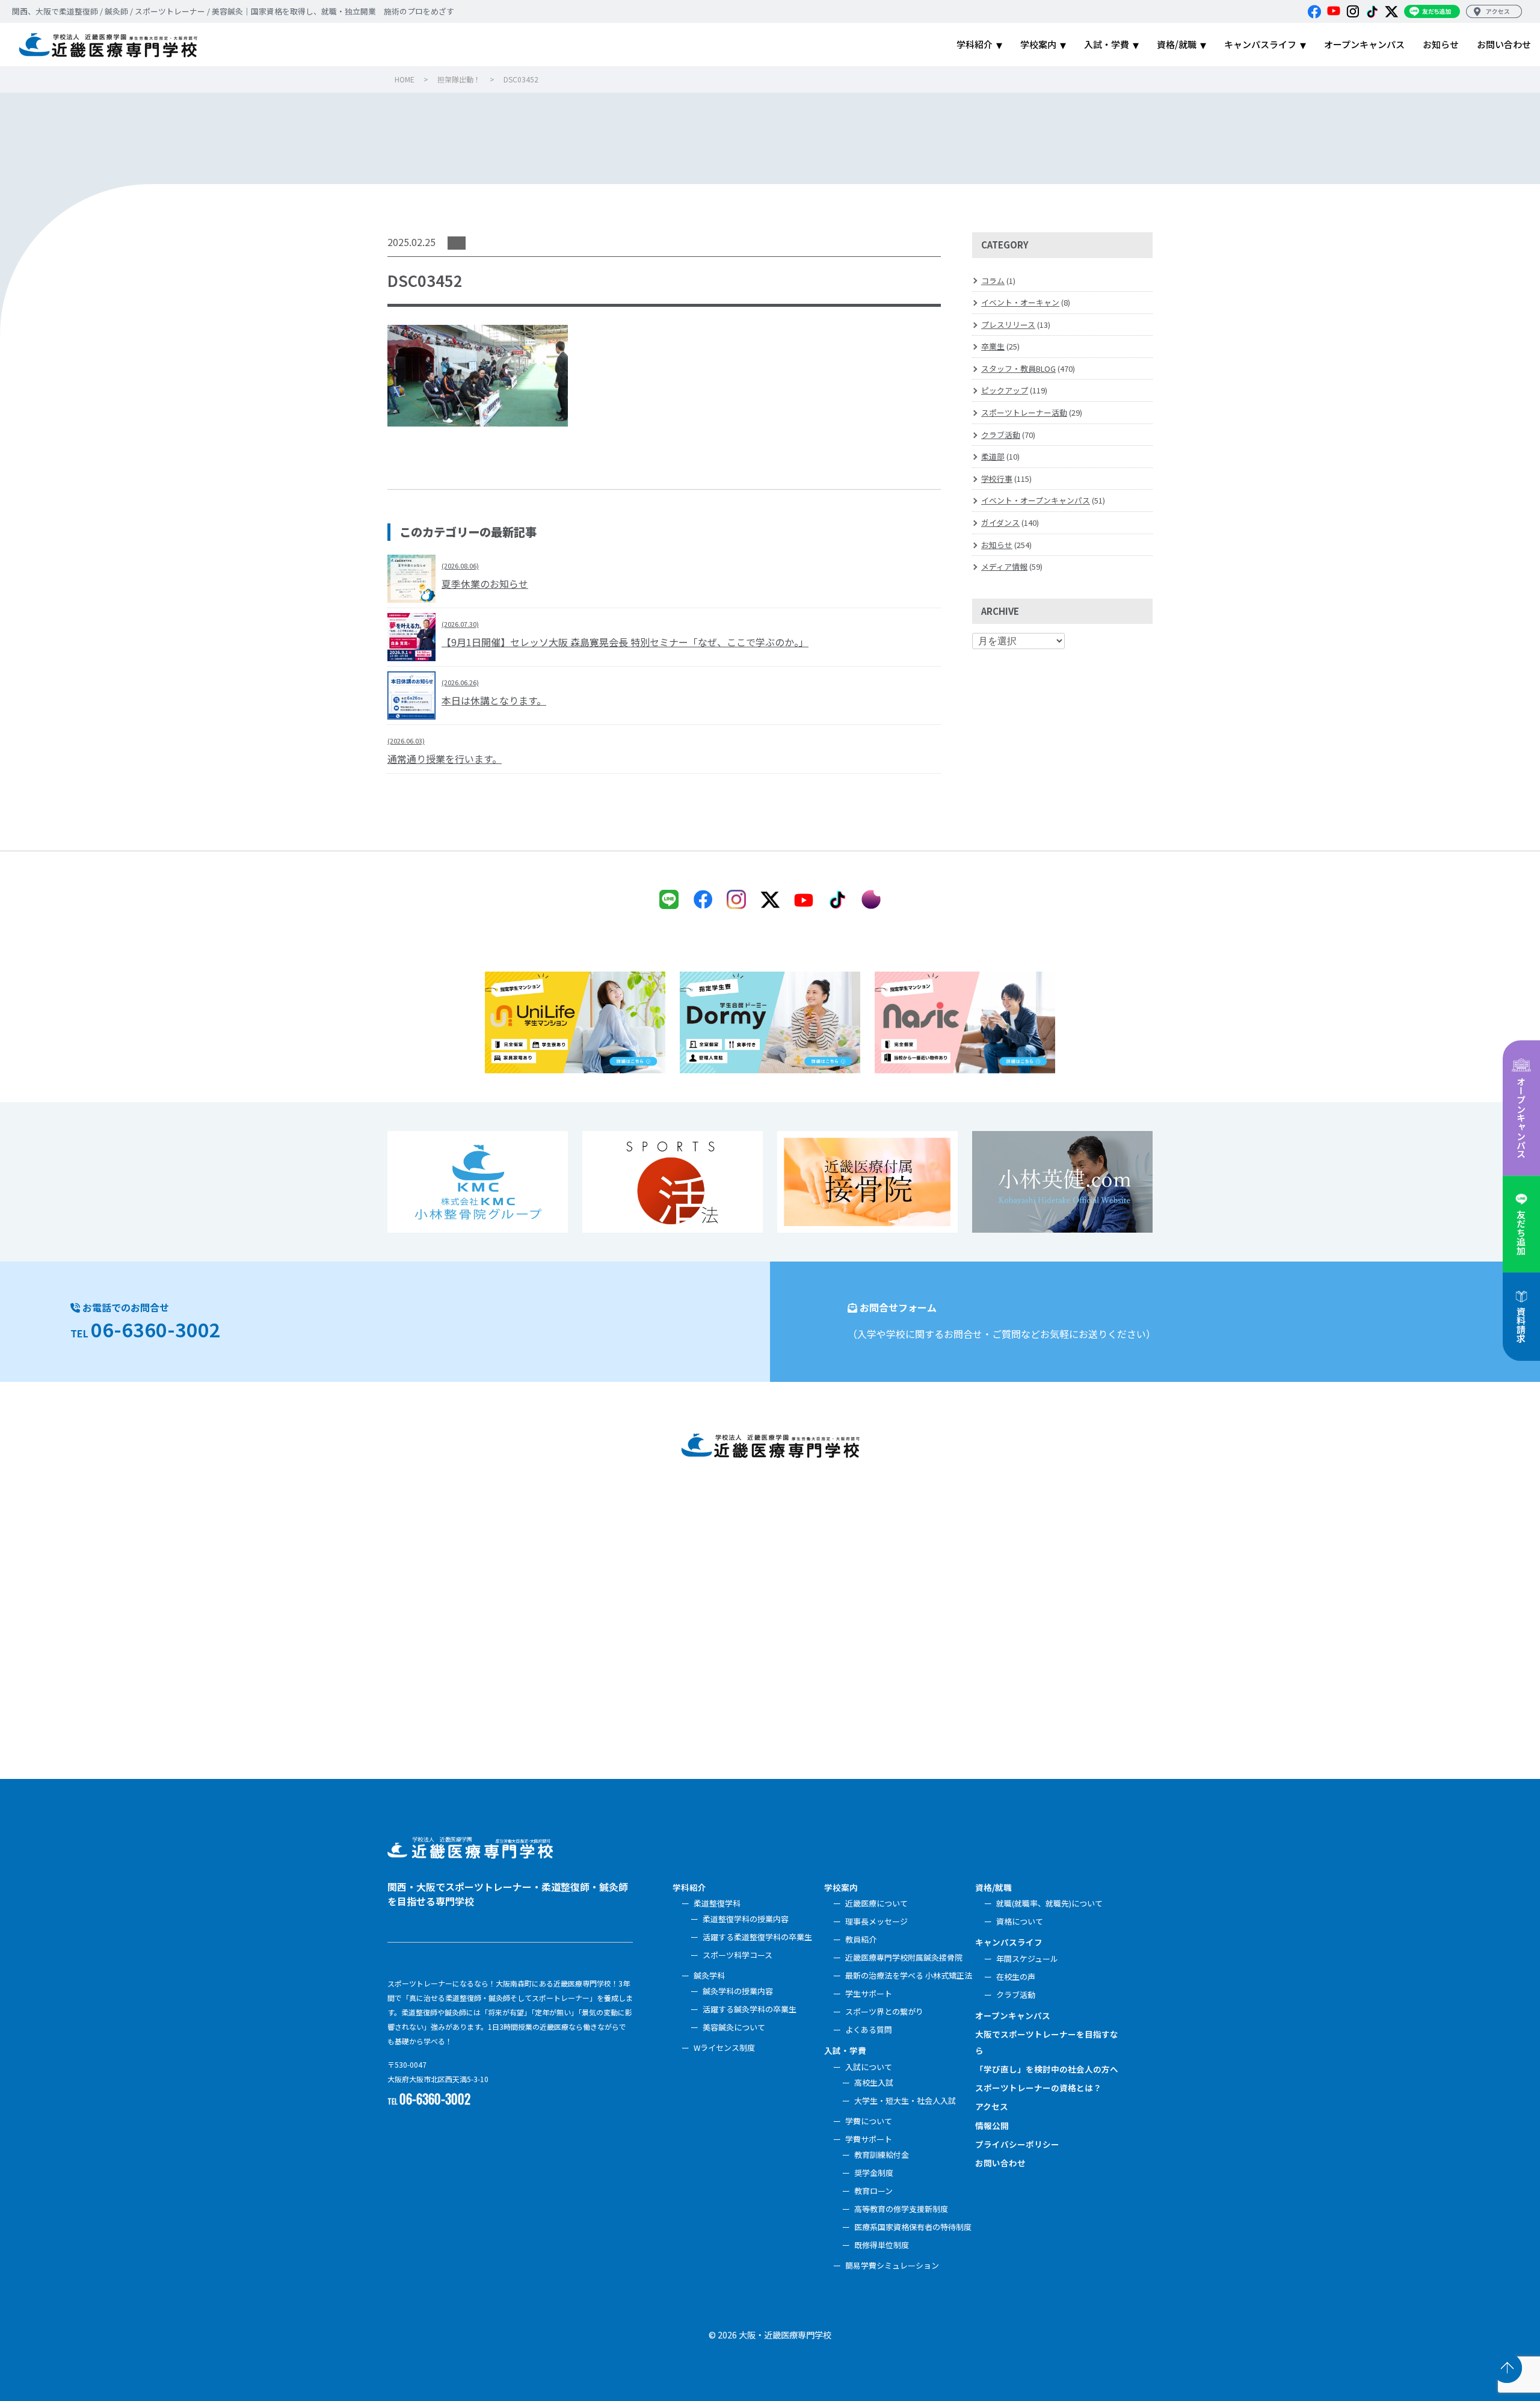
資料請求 (1521, 1325)
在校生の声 (1016, 1977)
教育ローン (873, 2191)
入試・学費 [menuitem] (1107, 44)
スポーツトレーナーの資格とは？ (1038, 2088)
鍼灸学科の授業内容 (738, 1991)
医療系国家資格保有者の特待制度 (913, 2227)
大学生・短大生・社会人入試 (905, 2100)
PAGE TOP (1507, 2368)
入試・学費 (845, 2050)
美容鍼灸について (734, 2027)
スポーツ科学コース (738, 1955)
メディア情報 (1004, 566)
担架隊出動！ (459, 79)
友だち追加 (1521, 1232)
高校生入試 (874, 2082)
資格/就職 (993, 1887)
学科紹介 (689, 1887)
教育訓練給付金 (882, 2155)
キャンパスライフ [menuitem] (1260, 44)
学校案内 (841, 1887)
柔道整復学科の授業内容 (746, 1919)
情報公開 (992, 2125)
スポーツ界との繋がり (884, 2011)
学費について (869, 2121)
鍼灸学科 (709, 1975)
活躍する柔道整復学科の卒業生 (757, 1937)
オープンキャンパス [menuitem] (1364, 44)
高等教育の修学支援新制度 (901, 2209)
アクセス (992, 2106)
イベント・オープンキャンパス (1036, 500)
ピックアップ (1005, 390)
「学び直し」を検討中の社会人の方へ (1047, 2069)
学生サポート (869, 1993)
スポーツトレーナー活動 (1024, 412)
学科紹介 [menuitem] (975, 44)
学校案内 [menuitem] (1038, 44)
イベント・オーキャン (1020, 302)
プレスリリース (1008, 325)
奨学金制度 (874, 2173)
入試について (869, 2067)
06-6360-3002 (156, 1329)
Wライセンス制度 (724, 2048)
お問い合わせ (1000, 2163)
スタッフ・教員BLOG (1018, 368)
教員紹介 (861, 1939)
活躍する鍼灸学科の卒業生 (750, 2009)
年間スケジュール (1027, 1959)
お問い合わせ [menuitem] (1504, 44)
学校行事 (997, 479)
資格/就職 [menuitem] (1177, 44)
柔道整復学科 (717, 1903)
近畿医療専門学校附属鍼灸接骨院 (904, 1957)
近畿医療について (876, 1903)
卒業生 (993, 346)
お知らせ (997, 545)
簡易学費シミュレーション (892, 2265)
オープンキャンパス (1521, 1117)
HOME (405, 79)
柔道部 (993, 456)
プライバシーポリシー (1017, 2144)
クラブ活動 (1001, 435)
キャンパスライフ (1009, 1942)
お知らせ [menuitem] (1441, 44)
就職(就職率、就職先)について (1049, 1903)
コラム (993, 281)
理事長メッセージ (876, 1921)
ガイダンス (1000, 522)
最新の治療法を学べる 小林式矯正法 (909, 1975)
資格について (1020, 1921)
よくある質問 (869, 2030)
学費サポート (869, 2139)
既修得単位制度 (882, 2245)
